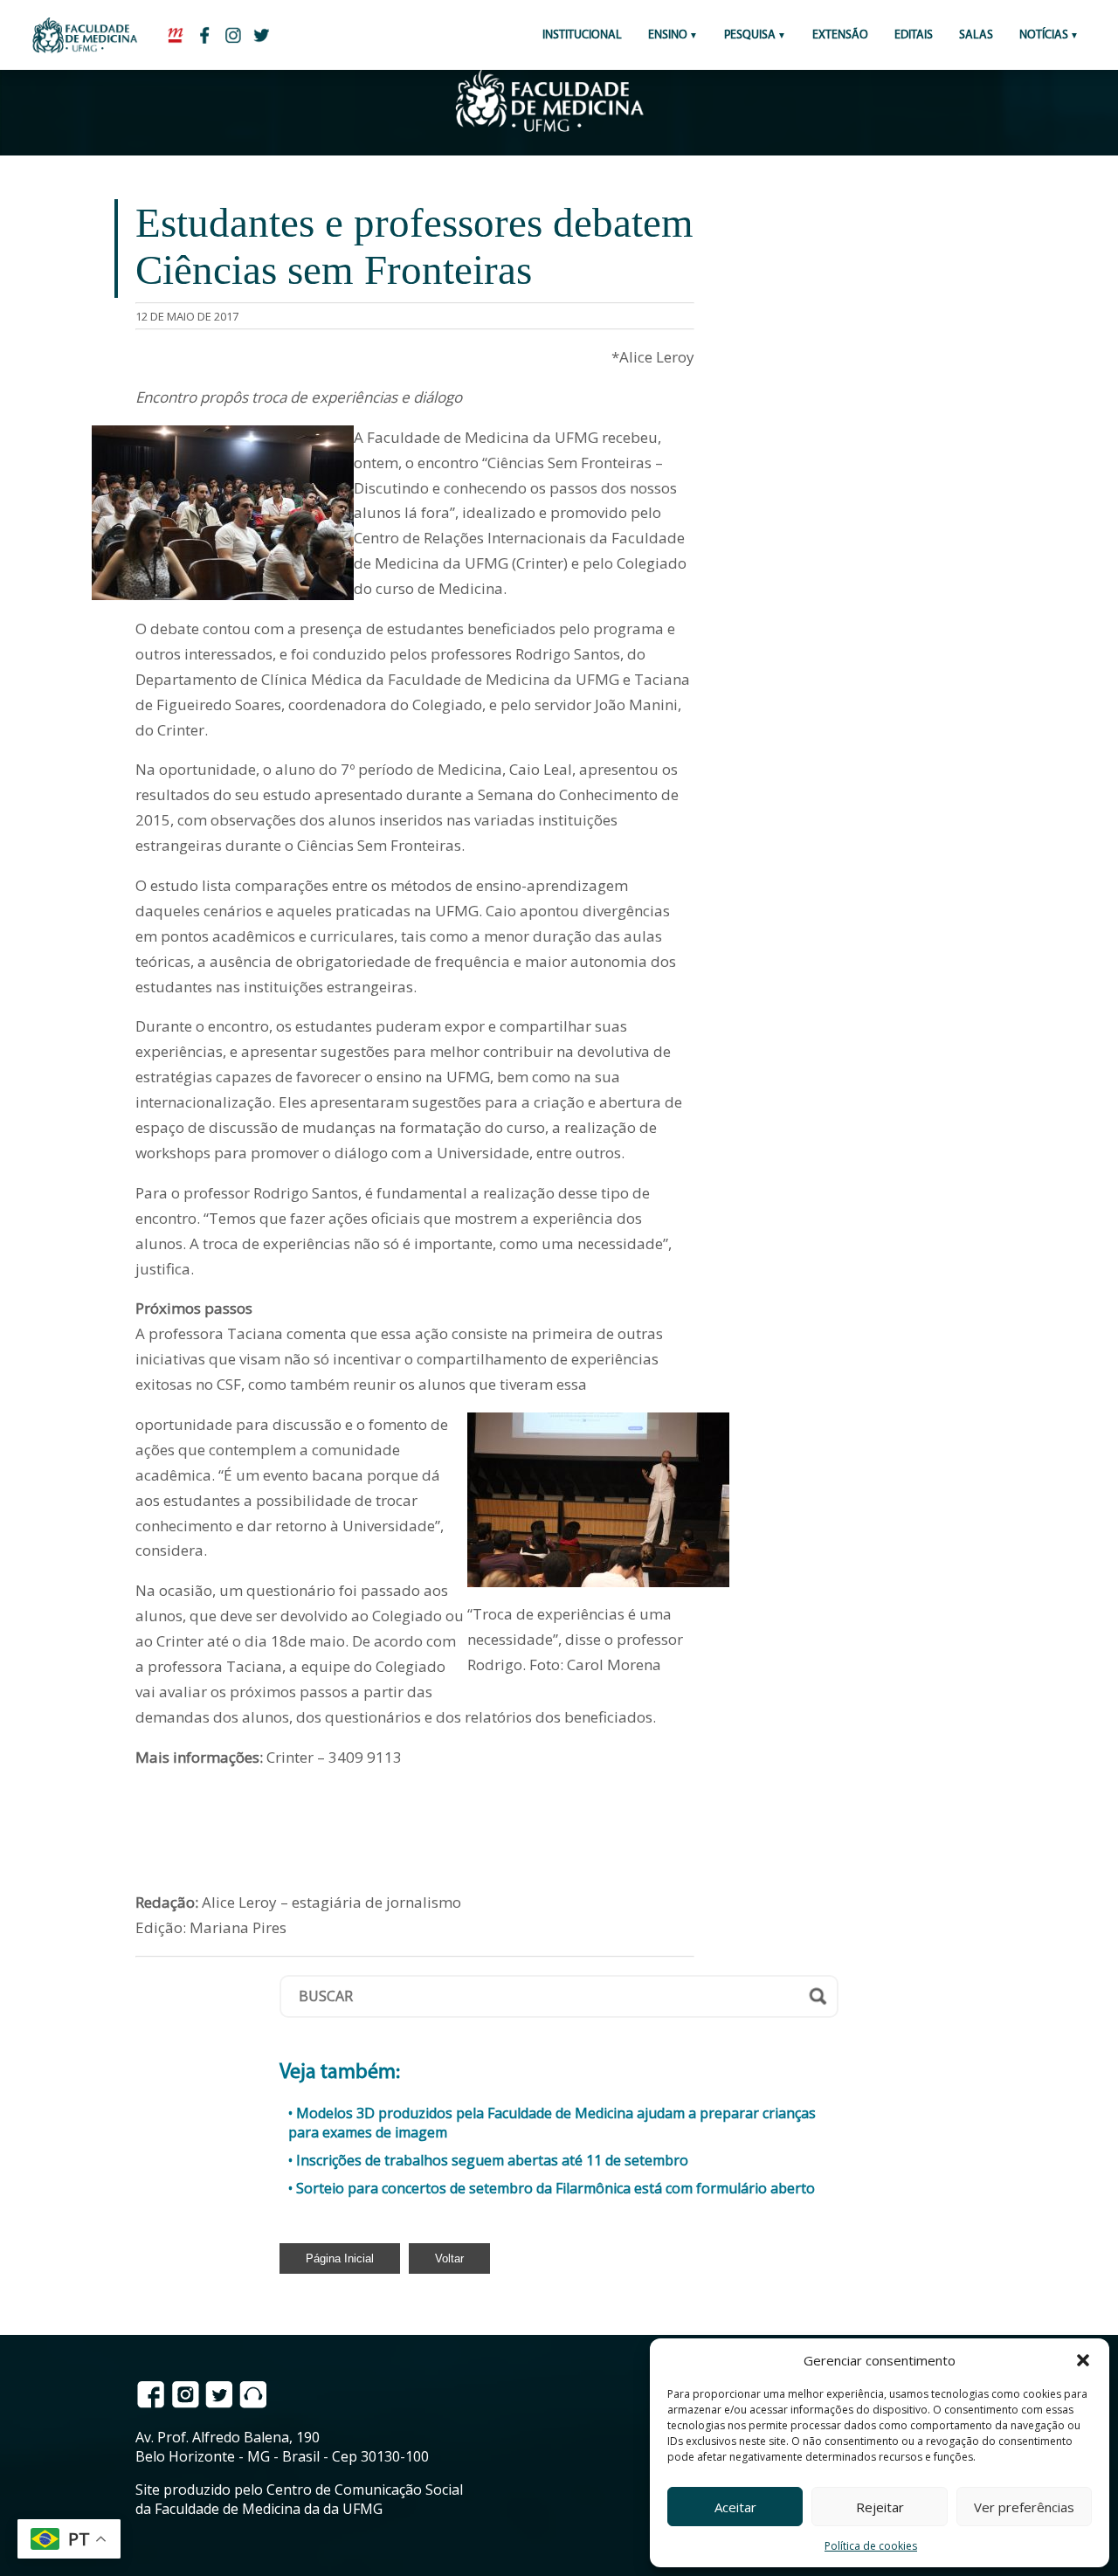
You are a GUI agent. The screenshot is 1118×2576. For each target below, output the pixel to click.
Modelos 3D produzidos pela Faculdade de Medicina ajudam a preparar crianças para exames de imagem (552, 2123)
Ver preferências (1024, 2507)
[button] (1083, 2360)
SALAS (976, 35)
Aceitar (735, 2507)
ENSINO (668, 35)
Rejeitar (880, 2507)
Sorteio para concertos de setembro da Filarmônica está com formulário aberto (556, 2188)
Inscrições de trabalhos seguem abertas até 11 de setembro (492, 2160)
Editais (914, 35)
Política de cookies (871, 2546)
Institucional (582, 35)
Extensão (840, 35)
